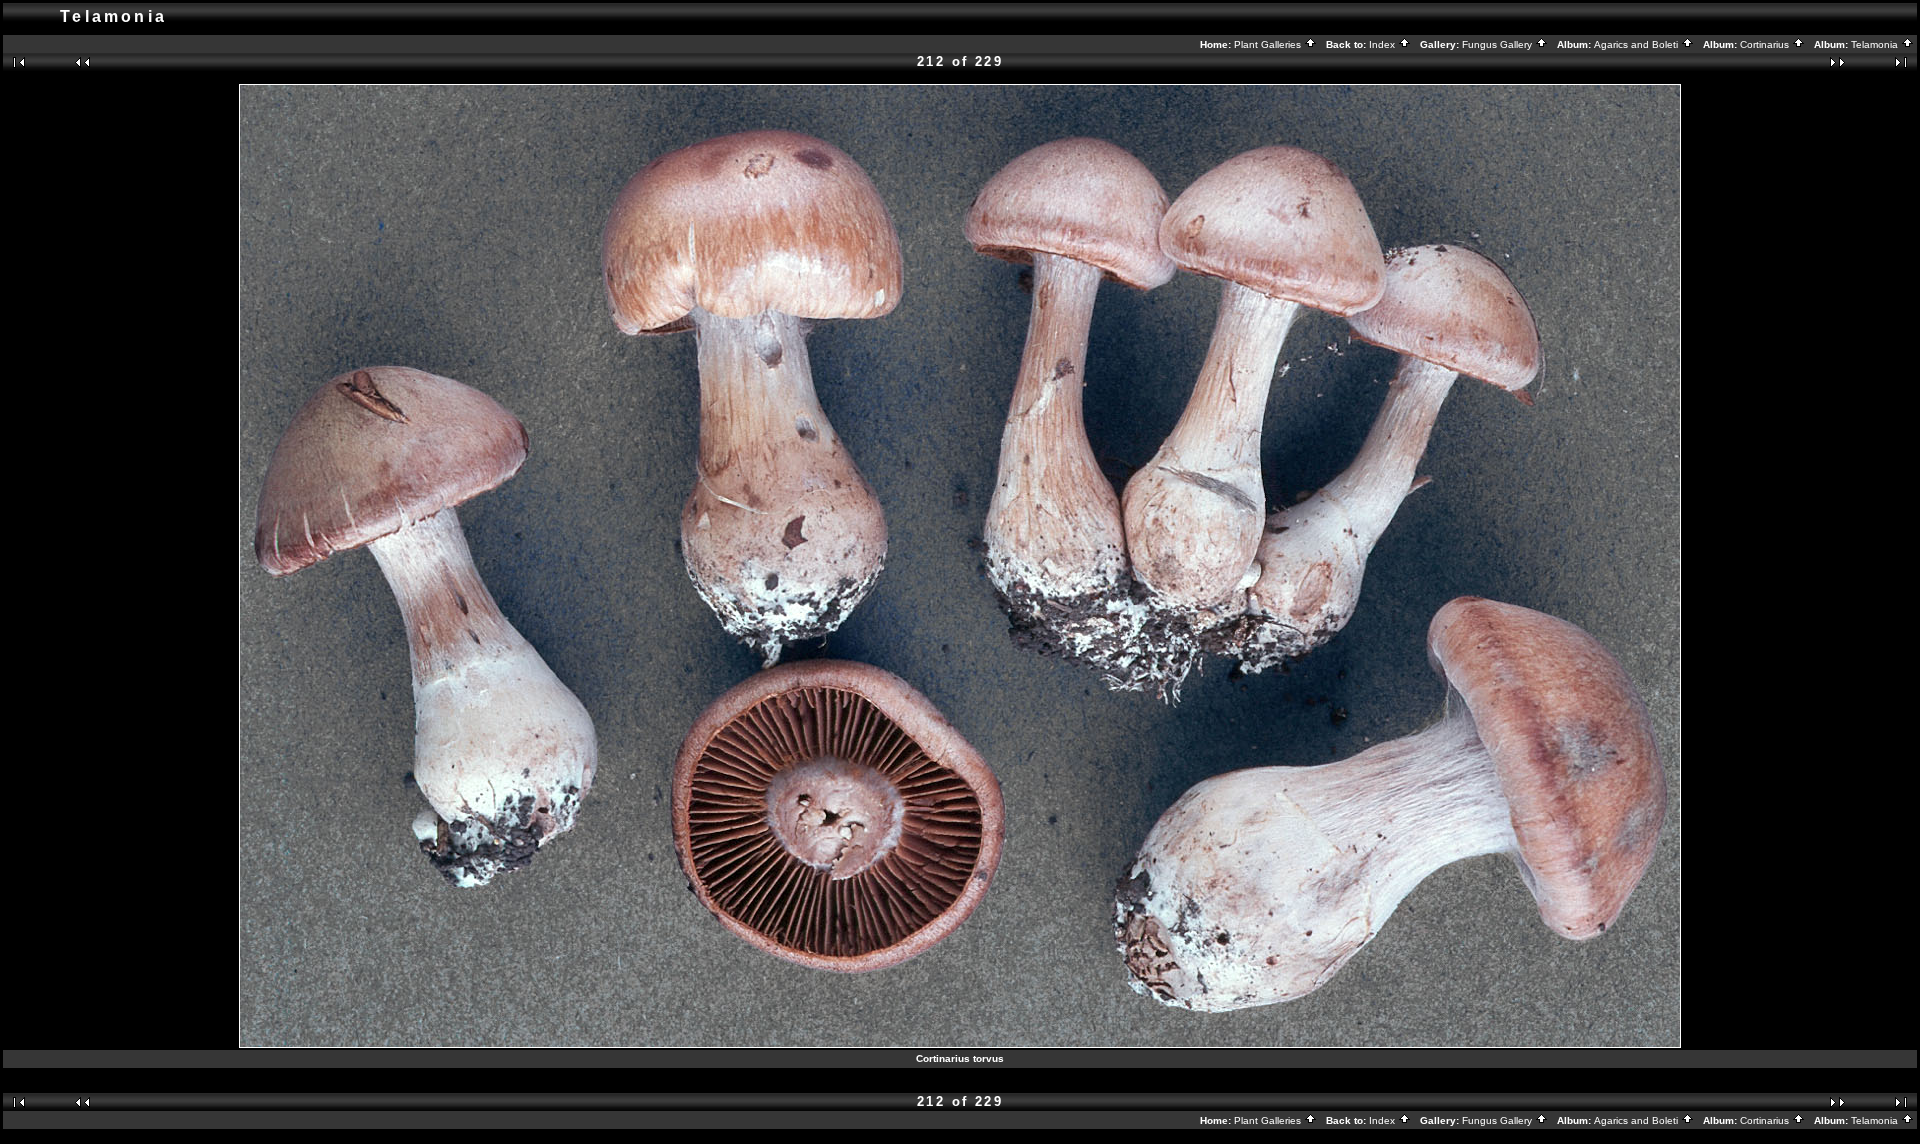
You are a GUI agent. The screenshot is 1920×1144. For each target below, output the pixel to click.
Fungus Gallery (1498, 44)
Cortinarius (1766, 44)
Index (1383, 44)
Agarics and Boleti (1637, 44)
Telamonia (1876, 44)
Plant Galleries (1269, 44)
